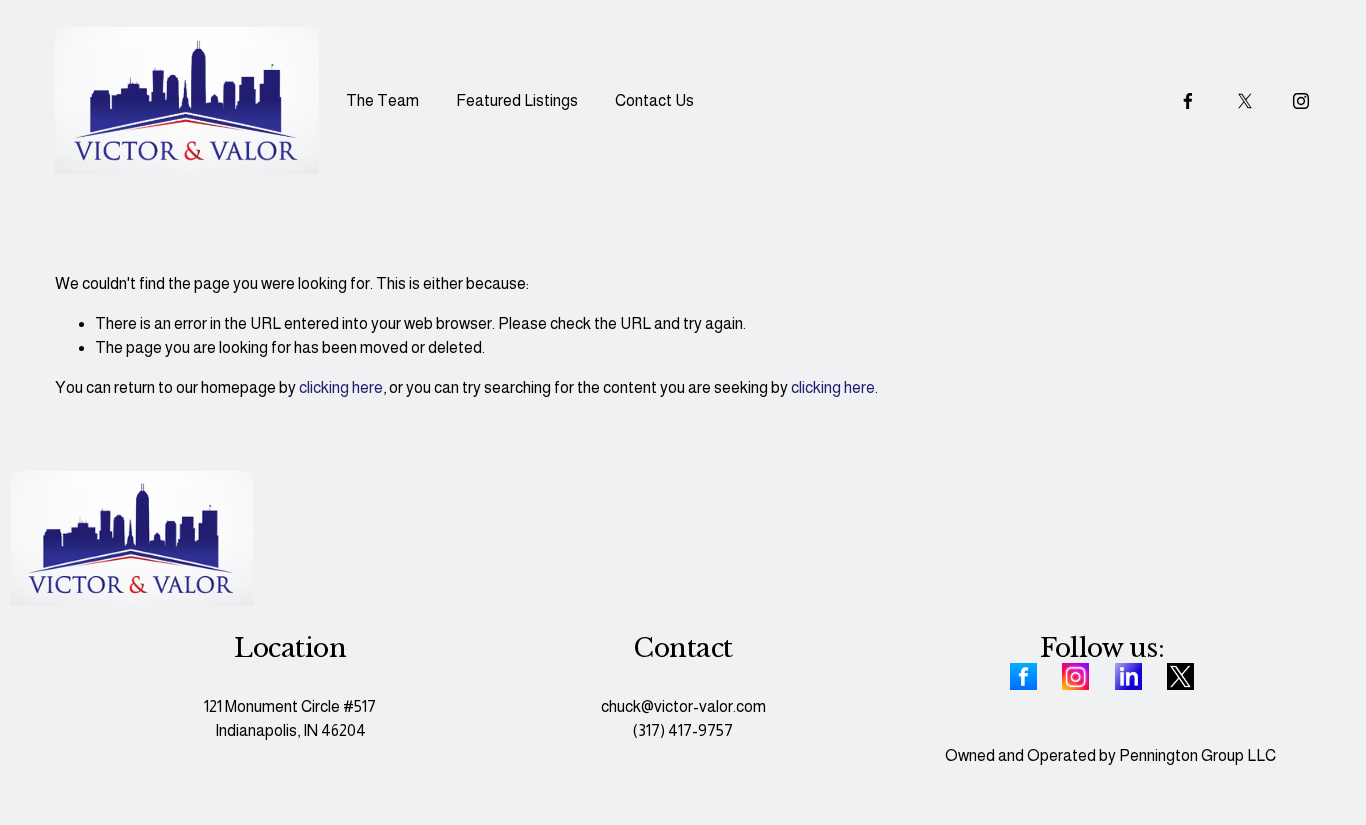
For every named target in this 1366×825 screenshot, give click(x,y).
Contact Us (654, 100)
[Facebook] (1188, 101)
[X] (1245, 101)
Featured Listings (517, 100)
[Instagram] (1301, 101)
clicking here (341, 387)
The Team (382, 100)
